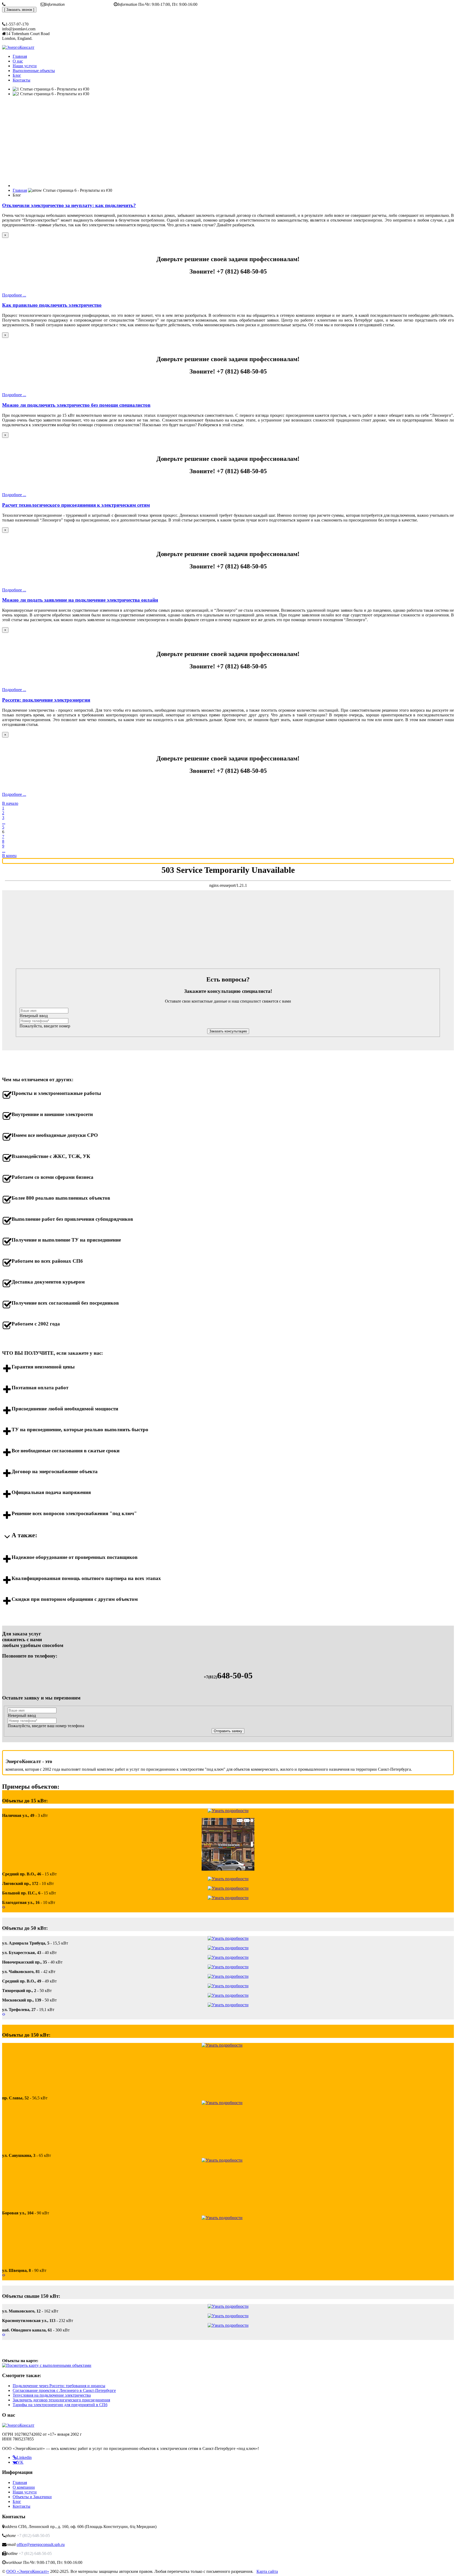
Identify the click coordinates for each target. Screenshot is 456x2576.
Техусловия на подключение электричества (52, 2395)
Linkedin (24, 2457)
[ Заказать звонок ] (19, 10)
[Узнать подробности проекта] (228, 1811)
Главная (20, 2482)
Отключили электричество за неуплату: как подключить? (69, 205)
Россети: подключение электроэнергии (46, 700)
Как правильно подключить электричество (52, 305)
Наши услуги (25, 2492)
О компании (24, 2487)
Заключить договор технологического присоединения (61, 2400)
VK (20, 2462)
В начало (10, 803)
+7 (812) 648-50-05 (23, 4)
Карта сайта (267, 2571)
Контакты (22, 2506)
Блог (17, 2501)
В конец (9, 856)
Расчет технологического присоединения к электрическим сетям (76, 505)
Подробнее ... (14, 295)
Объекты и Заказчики (32, 2497)
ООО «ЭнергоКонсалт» (28, 2571)
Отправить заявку (228, 1731)
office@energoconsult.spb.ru (90, 4)
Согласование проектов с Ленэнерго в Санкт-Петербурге (64, 2390)
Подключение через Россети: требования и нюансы (59, 2386)
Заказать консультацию (228, 1031)
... (4, 822)
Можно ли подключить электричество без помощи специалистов (76, 405)
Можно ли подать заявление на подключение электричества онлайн (80, 600)
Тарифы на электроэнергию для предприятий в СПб (60, 2405)
